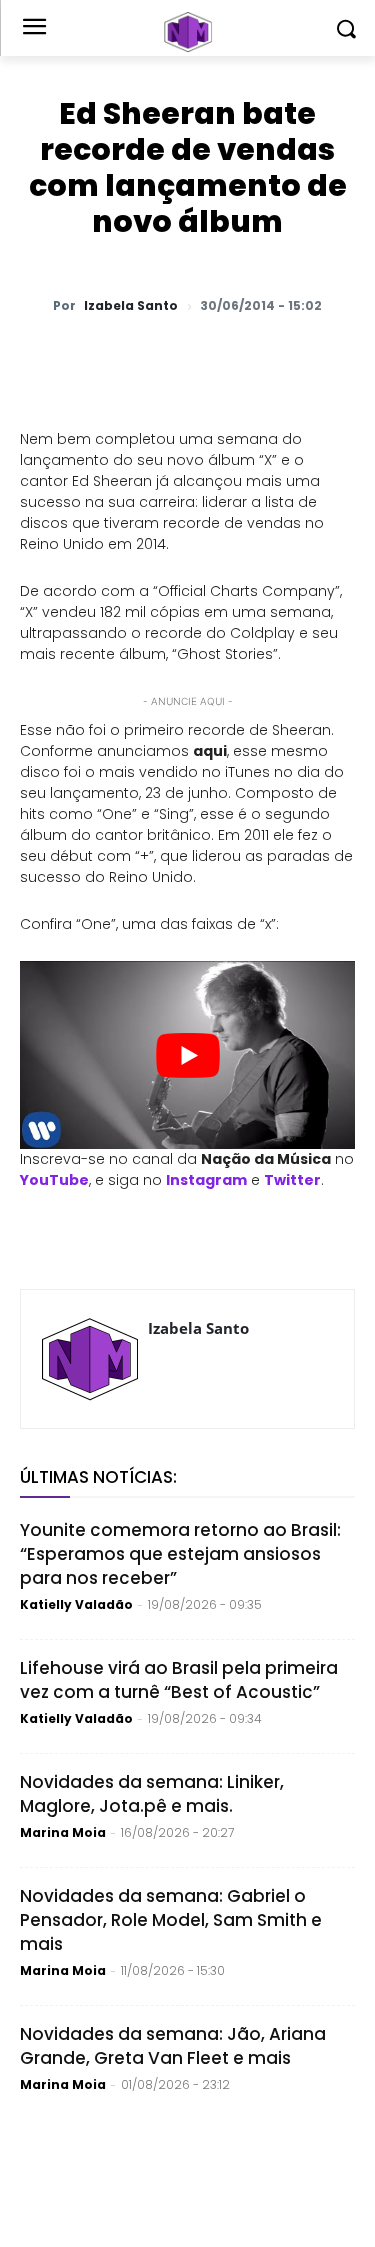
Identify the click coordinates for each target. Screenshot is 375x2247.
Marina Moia (63, 1832)
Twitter (292, 1180)
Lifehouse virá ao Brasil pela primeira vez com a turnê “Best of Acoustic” (179, 1680)
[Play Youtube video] (187, 1055)
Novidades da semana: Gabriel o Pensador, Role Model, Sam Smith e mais (171, 1920)
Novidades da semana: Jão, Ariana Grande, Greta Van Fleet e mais (173, 2046)
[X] (149, 358)
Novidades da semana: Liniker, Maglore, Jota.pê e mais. (152, 1794)
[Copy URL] (333, 358)
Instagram (206, 1180)
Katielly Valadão (76, 1604)
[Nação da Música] (187, 32)
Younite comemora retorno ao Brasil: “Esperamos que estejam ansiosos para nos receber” (180, 1554)
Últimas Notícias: (98, 1477)
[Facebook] (195, 358)
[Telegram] (241, 358)
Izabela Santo (131, 306)
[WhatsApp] (103, 358)
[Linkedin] (287, 358)
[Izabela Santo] (90, 1359)
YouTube (54, 1180)
